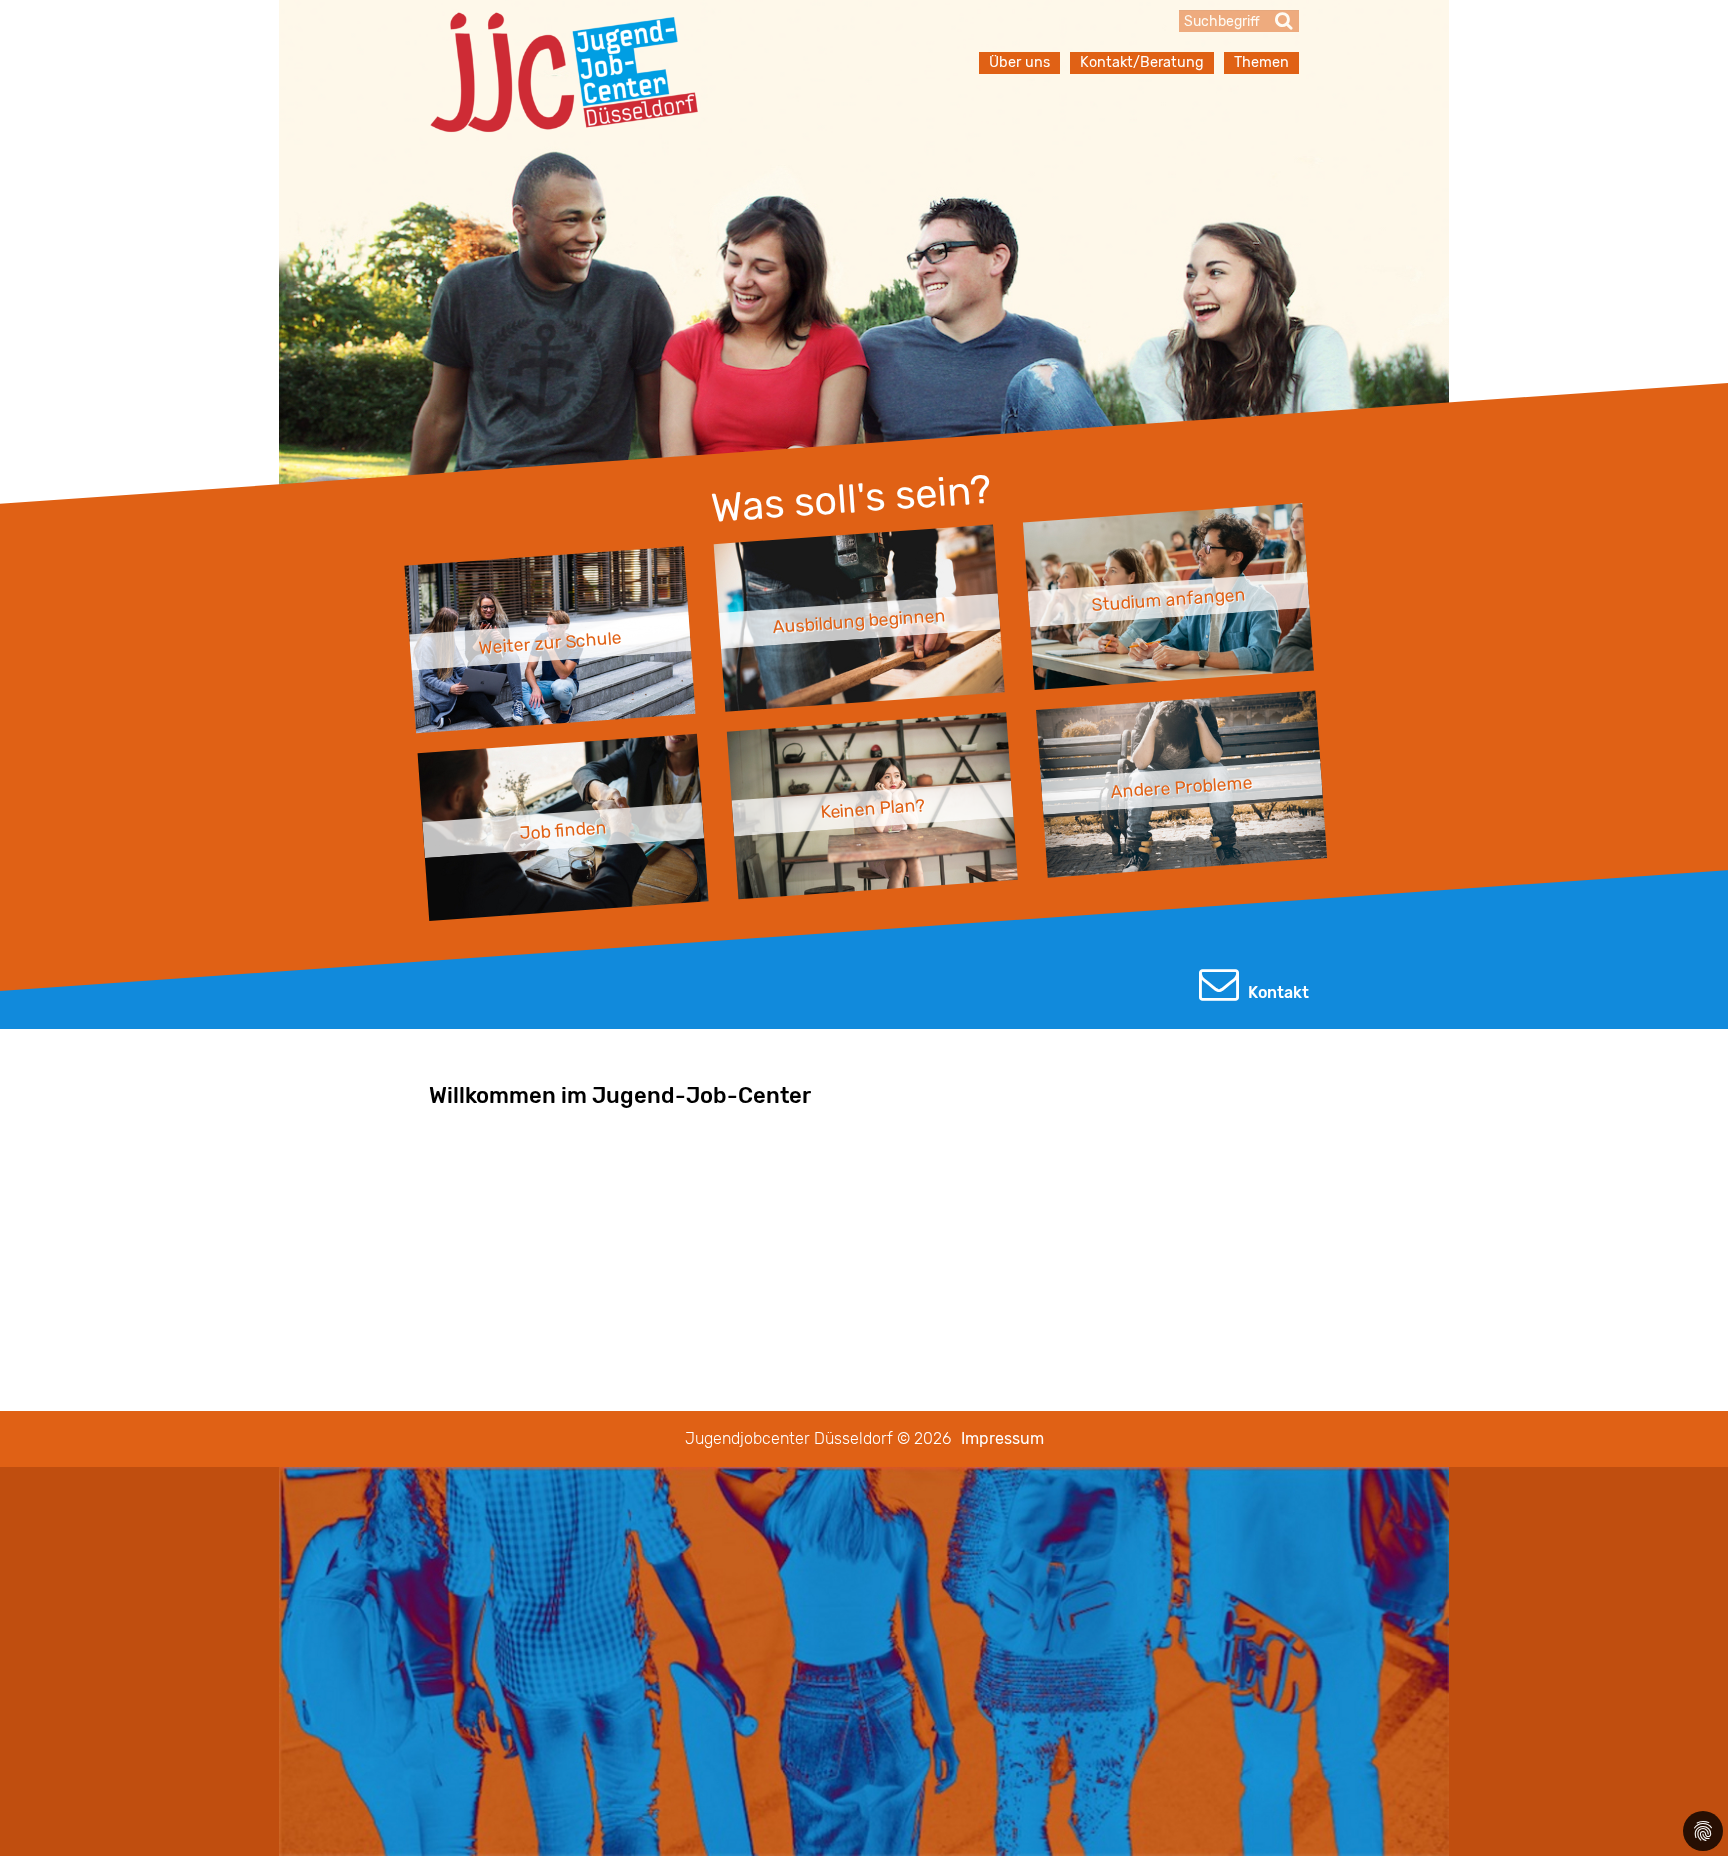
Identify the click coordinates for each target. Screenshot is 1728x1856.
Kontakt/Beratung (1142, 62)
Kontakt (1276, 992)
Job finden (563, 830)
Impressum (1002, 1438)
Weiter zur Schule (550, 643)
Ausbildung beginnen (859, 621)
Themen (1261, 62)
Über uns (1019, 62)
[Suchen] (1284, 21)
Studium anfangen (1168, 599)
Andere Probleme (1181, 787)
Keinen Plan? (872, 808)
